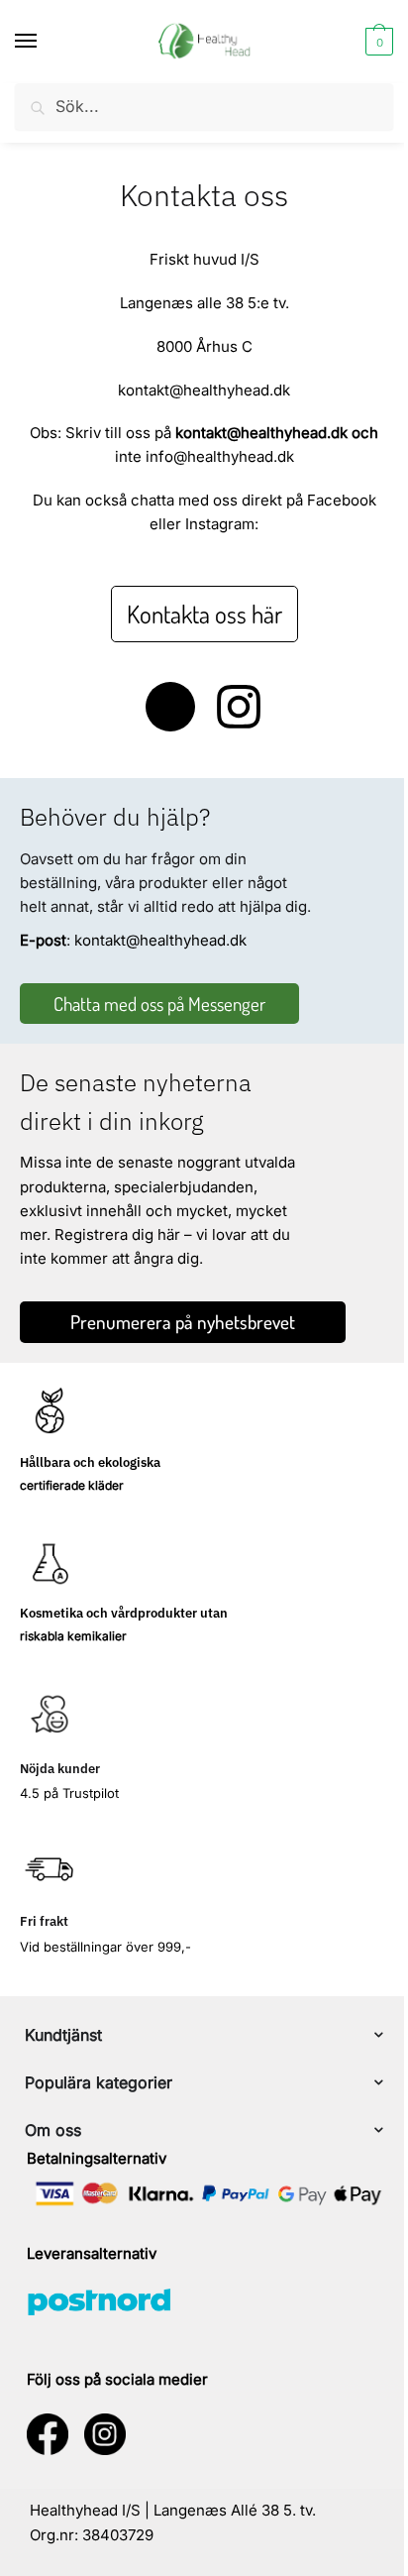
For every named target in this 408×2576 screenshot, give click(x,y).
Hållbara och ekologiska (90, 1462)
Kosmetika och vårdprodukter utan (124, 1613)
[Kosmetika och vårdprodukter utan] (50, 1563)
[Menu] (45, 42)
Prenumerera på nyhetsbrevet (183, 1322)
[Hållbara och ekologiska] (50, 1412)
